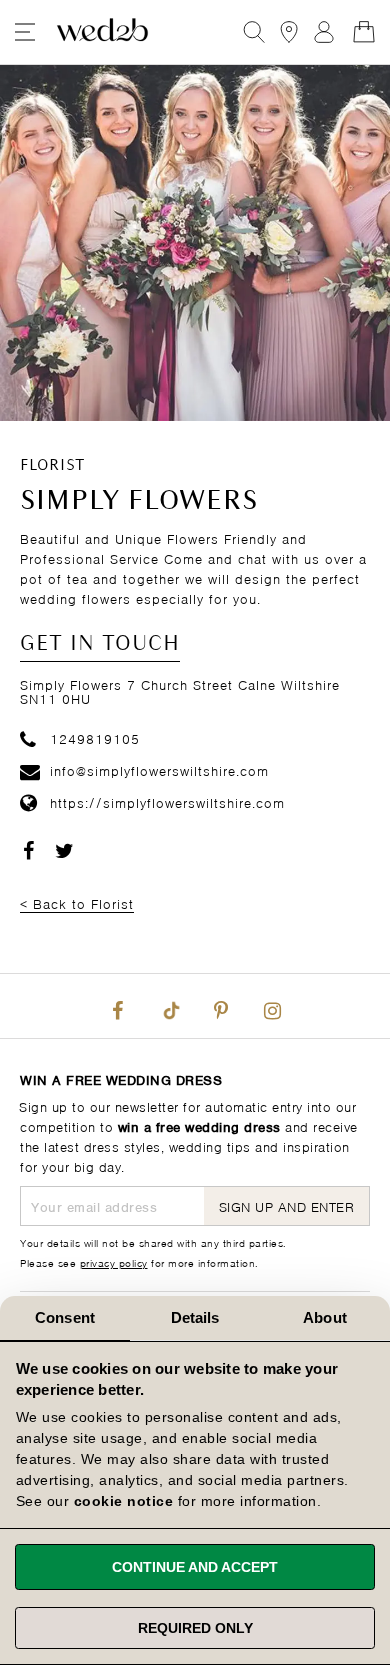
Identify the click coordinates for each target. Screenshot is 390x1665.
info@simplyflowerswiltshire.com (159, 769)
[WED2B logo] (102, 32)
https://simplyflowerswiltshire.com (167, 801)
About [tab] (325, 1317)
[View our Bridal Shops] (289, 32)
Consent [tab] (65, 1317)
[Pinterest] (221, 1006)
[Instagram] (272, 1006)
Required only (195, 1628)
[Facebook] (118, 1006)
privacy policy (114, 1262)
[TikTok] (169, 1006)
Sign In (324, 32)
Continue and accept (195, 1567)
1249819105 (95, 737)
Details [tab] (195, 1317)
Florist (52, 466)
